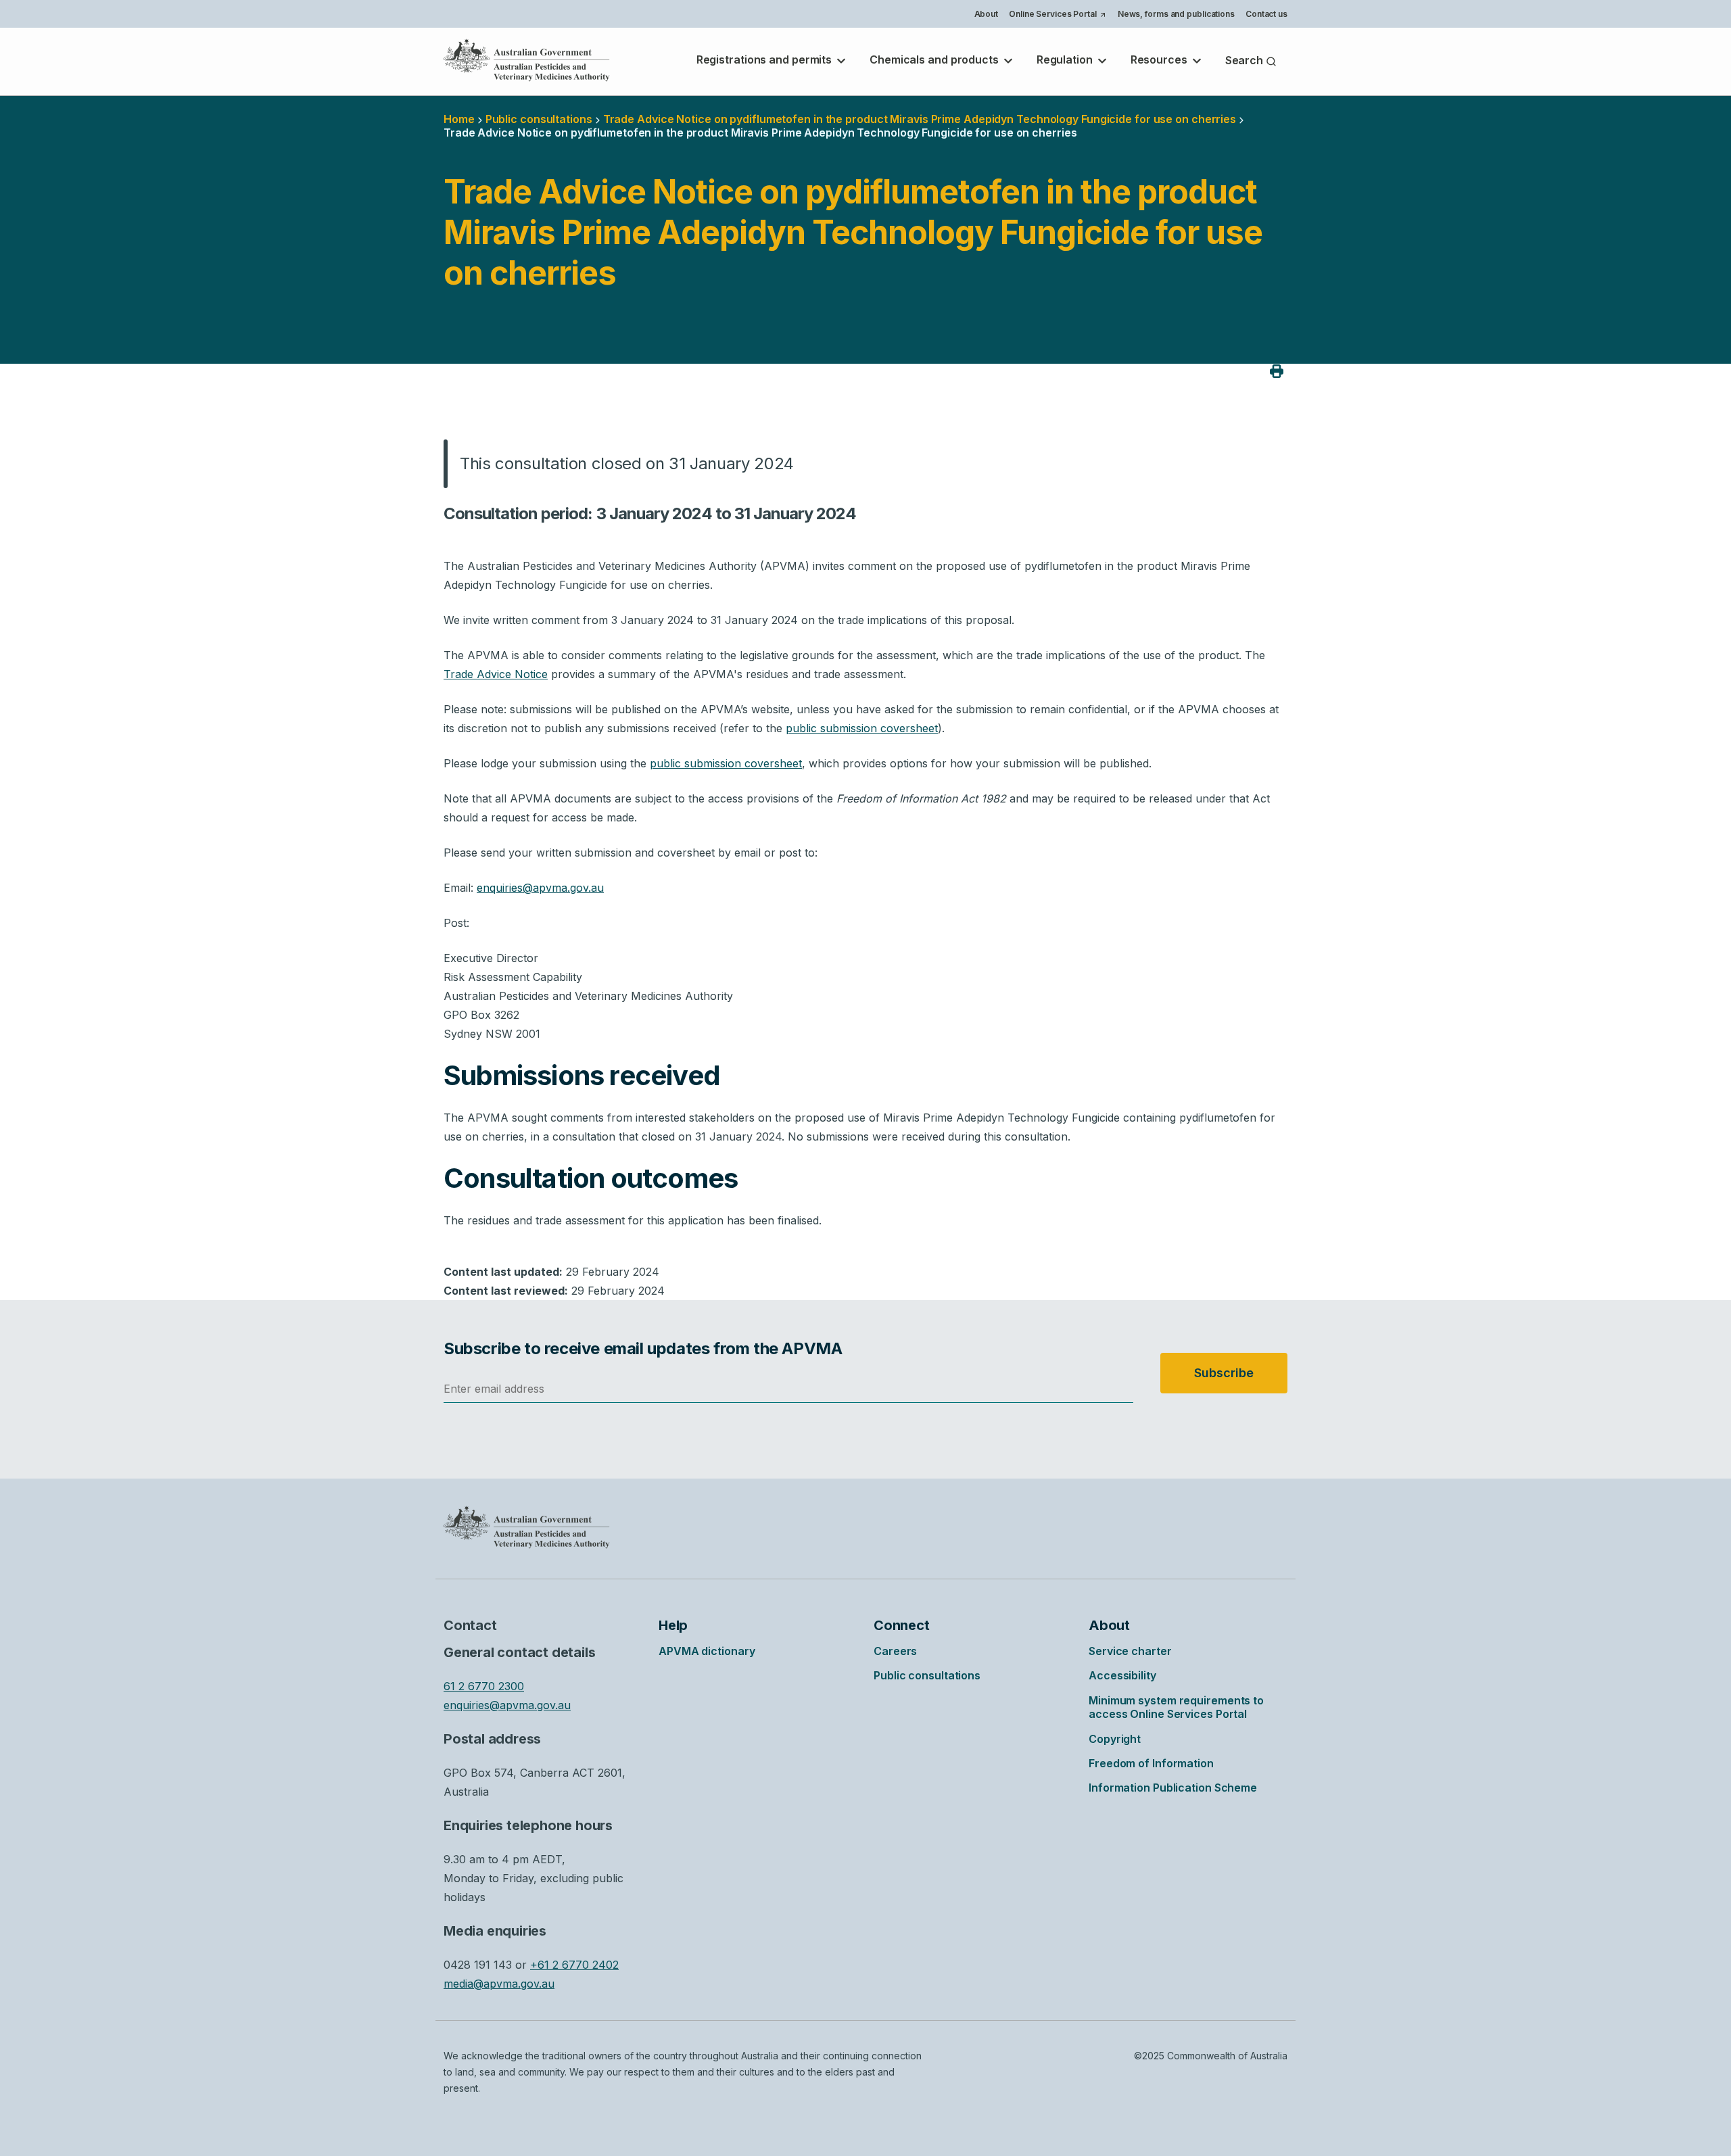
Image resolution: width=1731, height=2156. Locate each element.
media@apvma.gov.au (499, 1984)
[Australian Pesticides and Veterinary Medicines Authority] (527, 60)
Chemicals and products (935, 59)
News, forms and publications (1176, 14)
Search (1246, 60)
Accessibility (1122, 1675)
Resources (1160, 59)
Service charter (1130, 1651)
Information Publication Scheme (1173, 1788)
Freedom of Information (1151, 1763)
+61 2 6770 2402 (574, 1965)
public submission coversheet (862, 728)
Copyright (1115, 1739)
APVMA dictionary (707, 1651)
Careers (895, 1651)
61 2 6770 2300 (484, 1686)
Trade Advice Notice (496, 674)
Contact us (1266, 14)
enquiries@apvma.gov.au (540, 888)
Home (459, 119)
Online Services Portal (1057, 16)
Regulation (1066, 59)
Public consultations (539, 119)
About (987, 14)
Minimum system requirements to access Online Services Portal (1176, 1707)
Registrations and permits (765, 59)
